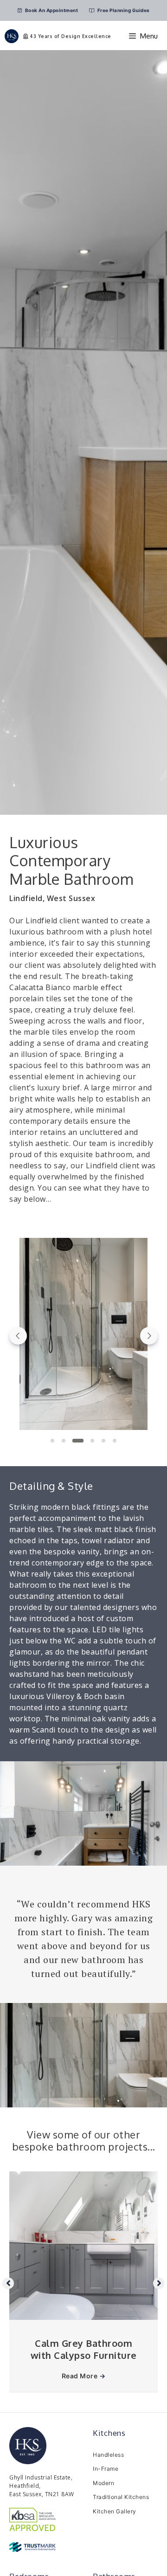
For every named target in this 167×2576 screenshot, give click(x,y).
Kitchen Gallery (115, 2511)
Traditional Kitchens (121, 2497)
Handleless (108, 2455)
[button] (83, 1336)
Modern (103, 2483)
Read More (84, 2376)
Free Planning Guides (123, 10)
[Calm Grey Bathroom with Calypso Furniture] (83, 2317)
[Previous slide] (18, 1336)
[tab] (52, 1441)
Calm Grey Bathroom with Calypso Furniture (84, 2349)
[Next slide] (149, 1336)
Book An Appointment (51, 10)
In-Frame (106, 2469)
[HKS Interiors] (12, 36)
